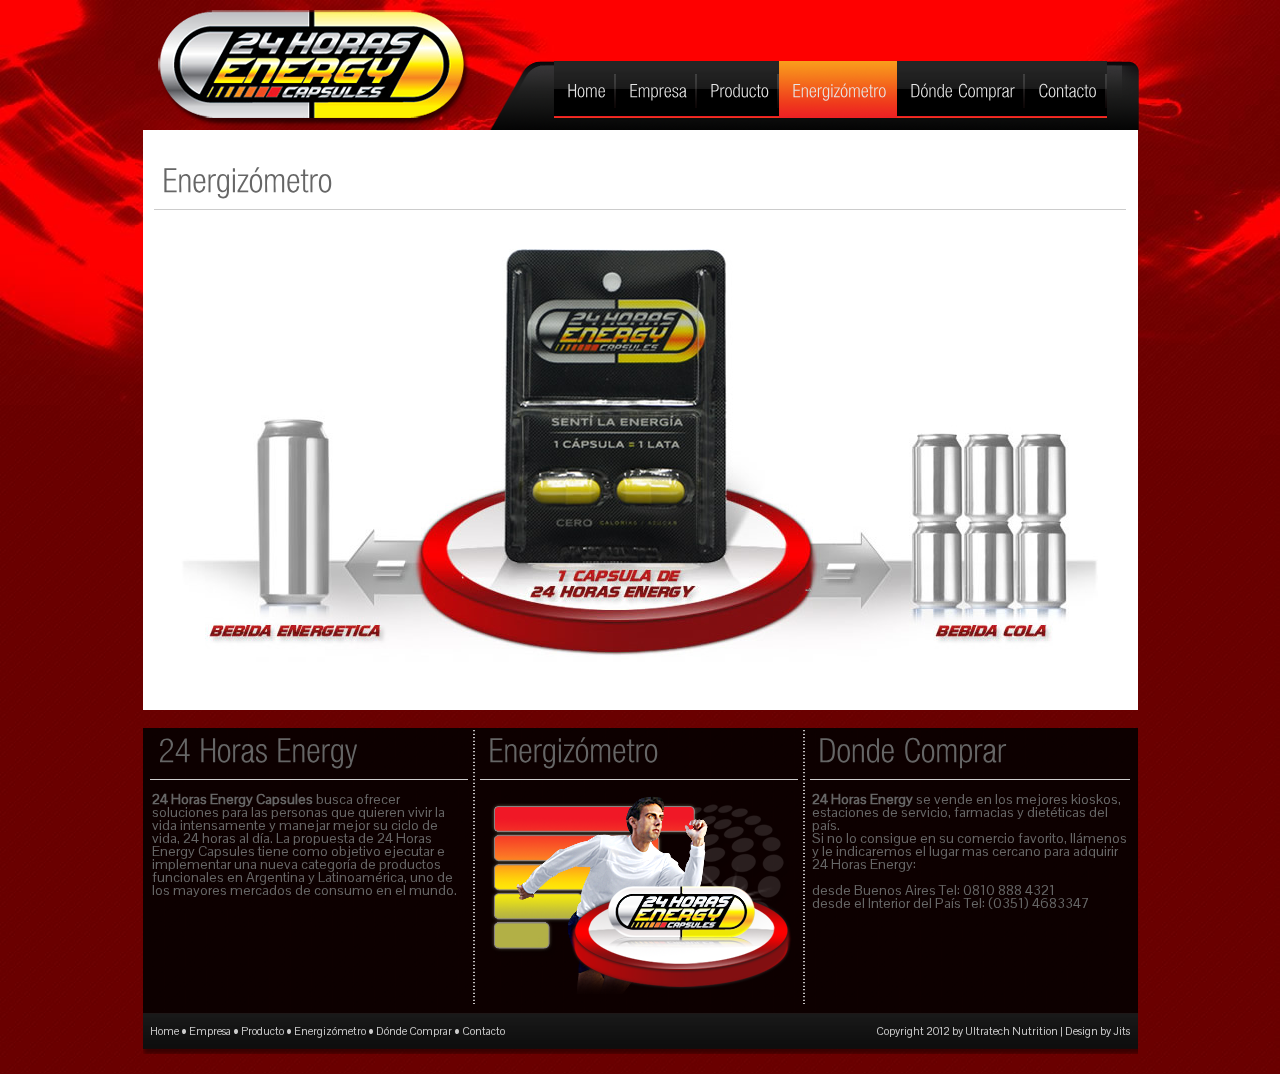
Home (164, 1031)
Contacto (483, 1031)
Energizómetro (330, 1031)
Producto (262, 1031)
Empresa (210, 1031)
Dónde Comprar (414, 1031)
